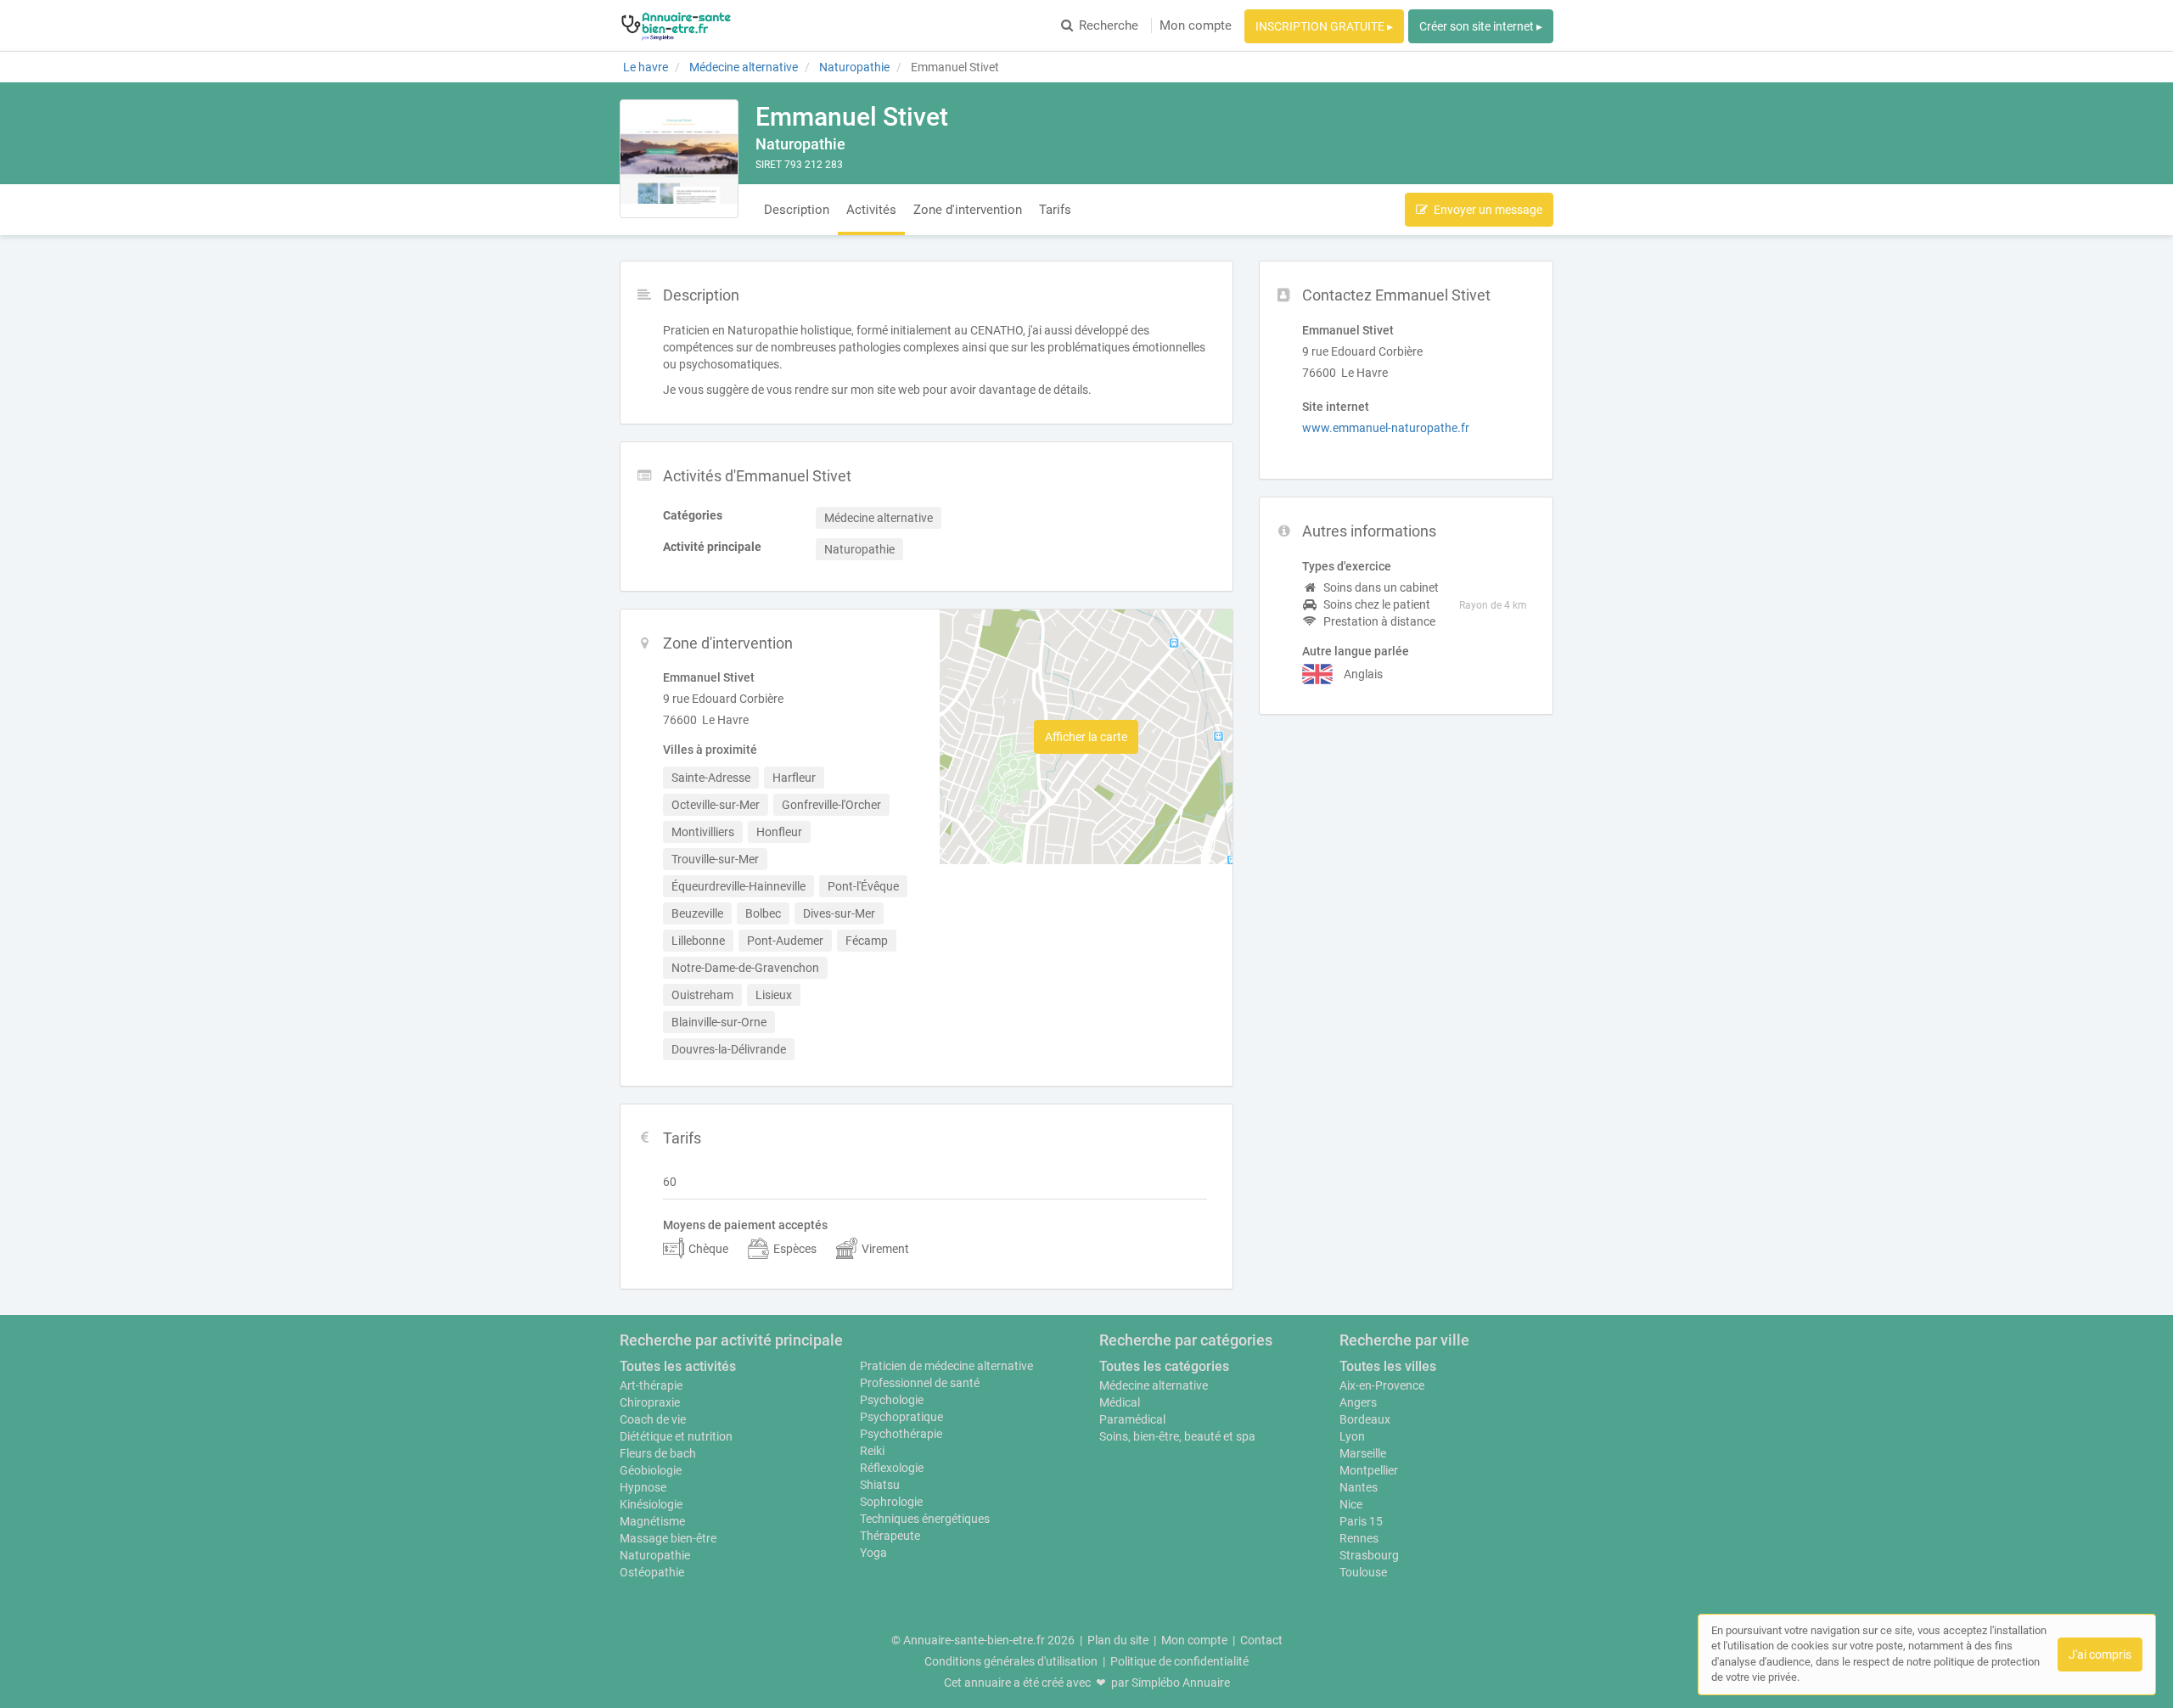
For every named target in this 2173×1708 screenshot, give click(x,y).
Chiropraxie (650, 1402)
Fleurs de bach (658, 1453)
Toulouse (1363, 1572)
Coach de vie (653, 1419)
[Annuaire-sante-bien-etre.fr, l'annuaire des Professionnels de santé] (676, 25)
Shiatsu (880, 1485)
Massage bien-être (668, 1538)
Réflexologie (892, 1468)
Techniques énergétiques (925, 1519)
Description (797, 210)
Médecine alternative (1154, 1385)
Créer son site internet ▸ (1481, 26)
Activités (871, 210)
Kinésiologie (651, 1504)
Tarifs (1055, 210)
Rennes (1359, 1538)
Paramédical (1132, 1419)
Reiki (872, 1451)
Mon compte (1196, 25)
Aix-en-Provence (1382, 1385)
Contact (1261, 1640)
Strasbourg (1369, 1555)
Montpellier (1369, 1470)
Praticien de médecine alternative (946, 1366)
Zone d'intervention (968, 210)
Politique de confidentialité (1179, 1661)
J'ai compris (2100, 1655)
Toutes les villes (1388, 1366)
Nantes (1359, 1487)
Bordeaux (1365, 1419)
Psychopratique (901, 1417)
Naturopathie (655, 1555)
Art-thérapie (651, 1385)
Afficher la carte (1086, 737)
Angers (1358, 1402)
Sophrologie (891, 1502)
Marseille (1363, 1453)
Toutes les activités (678, 1366)
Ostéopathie (652, 1572)
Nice (1351, 1504)
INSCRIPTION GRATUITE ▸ (1324, 26)
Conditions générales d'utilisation (1011, 1661)
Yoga (873, 1553)
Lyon (1352, 1436)
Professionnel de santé (920, 1383)
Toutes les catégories (1164, 1366)
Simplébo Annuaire (1181, 1683)
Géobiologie (651, 1470)
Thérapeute (890, 1536)
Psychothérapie (901, 1434)
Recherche (1109, 25)
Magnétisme (652, 1521)
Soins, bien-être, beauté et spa (1177, 1436)
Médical (1120, 1402)
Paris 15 (1361, 1521)
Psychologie (892, 1400)
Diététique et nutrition (676, 1436)
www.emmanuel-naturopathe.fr (1386, 428)
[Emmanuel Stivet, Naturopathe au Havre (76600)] (679, 159)
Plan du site (1118, 1640)
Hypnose (643, 1487)
